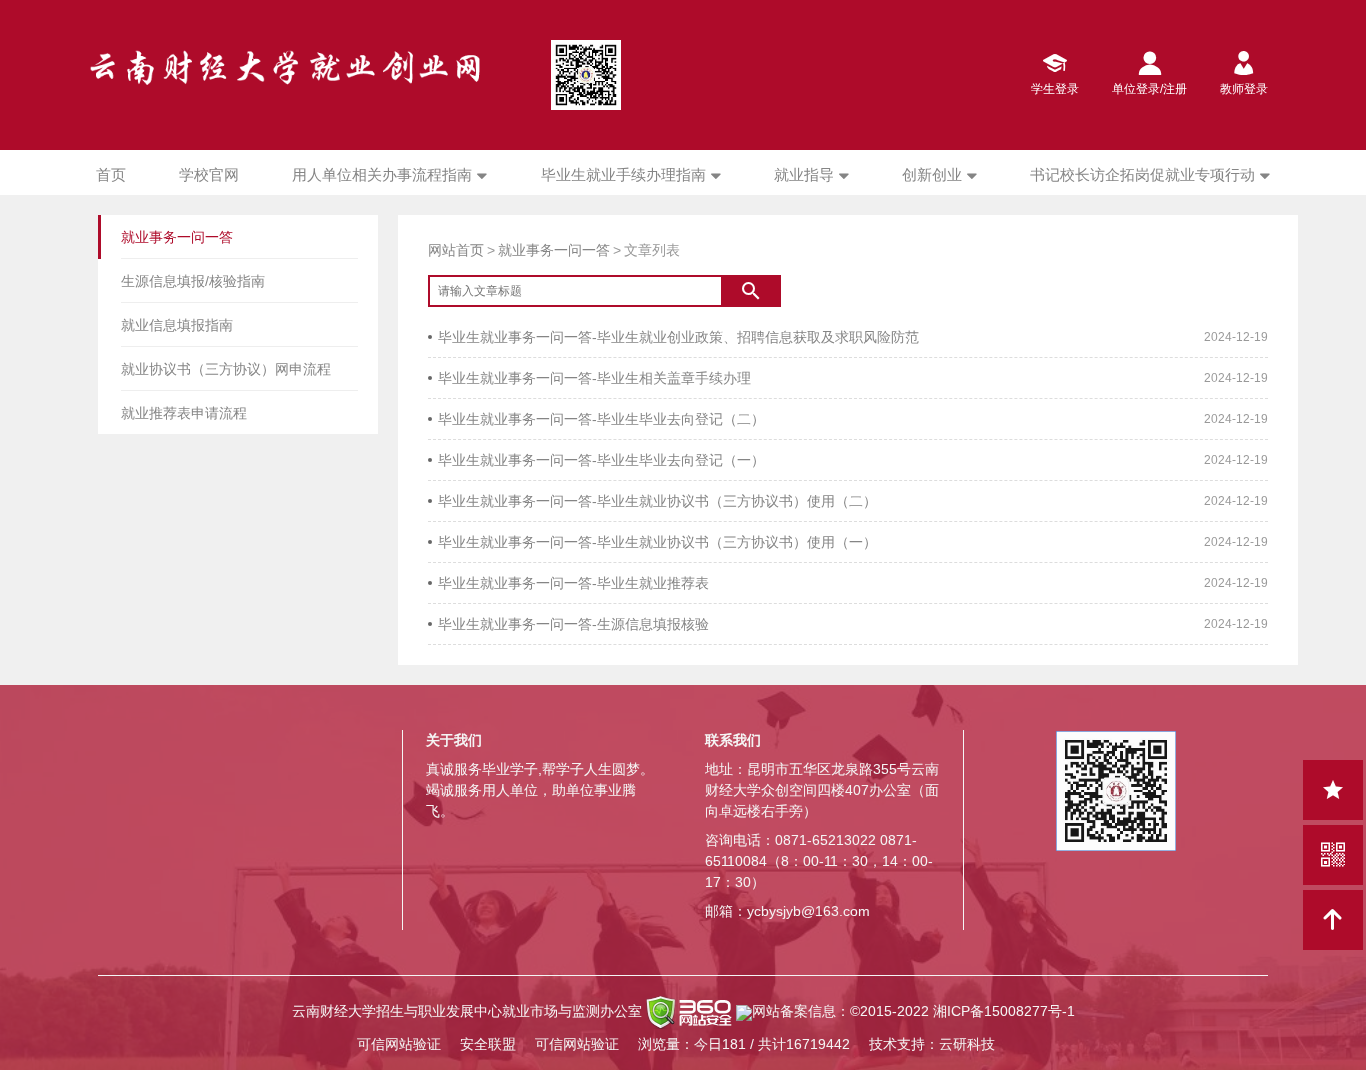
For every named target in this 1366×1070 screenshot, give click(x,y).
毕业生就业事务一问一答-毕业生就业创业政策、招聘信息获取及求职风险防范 (678, 337)
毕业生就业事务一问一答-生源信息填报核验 (573, 624)
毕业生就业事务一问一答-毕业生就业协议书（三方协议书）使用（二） (657, 501)
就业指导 (804, 174)
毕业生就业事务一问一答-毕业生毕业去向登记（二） (601, 419)
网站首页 (456, 250)
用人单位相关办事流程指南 (382, 174)
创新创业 (932, 174)
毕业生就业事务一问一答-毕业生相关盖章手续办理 (594, 378)
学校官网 (209, 174)
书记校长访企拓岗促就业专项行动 (1142, 174)
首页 (111, 174)
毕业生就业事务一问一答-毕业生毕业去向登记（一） (601, 460)
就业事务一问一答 (554, 250)
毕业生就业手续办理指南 (623, 174)
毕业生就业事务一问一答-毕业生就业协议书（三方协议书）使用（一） (657, 542)
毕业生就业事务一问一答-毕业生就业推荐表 (573, 583)
